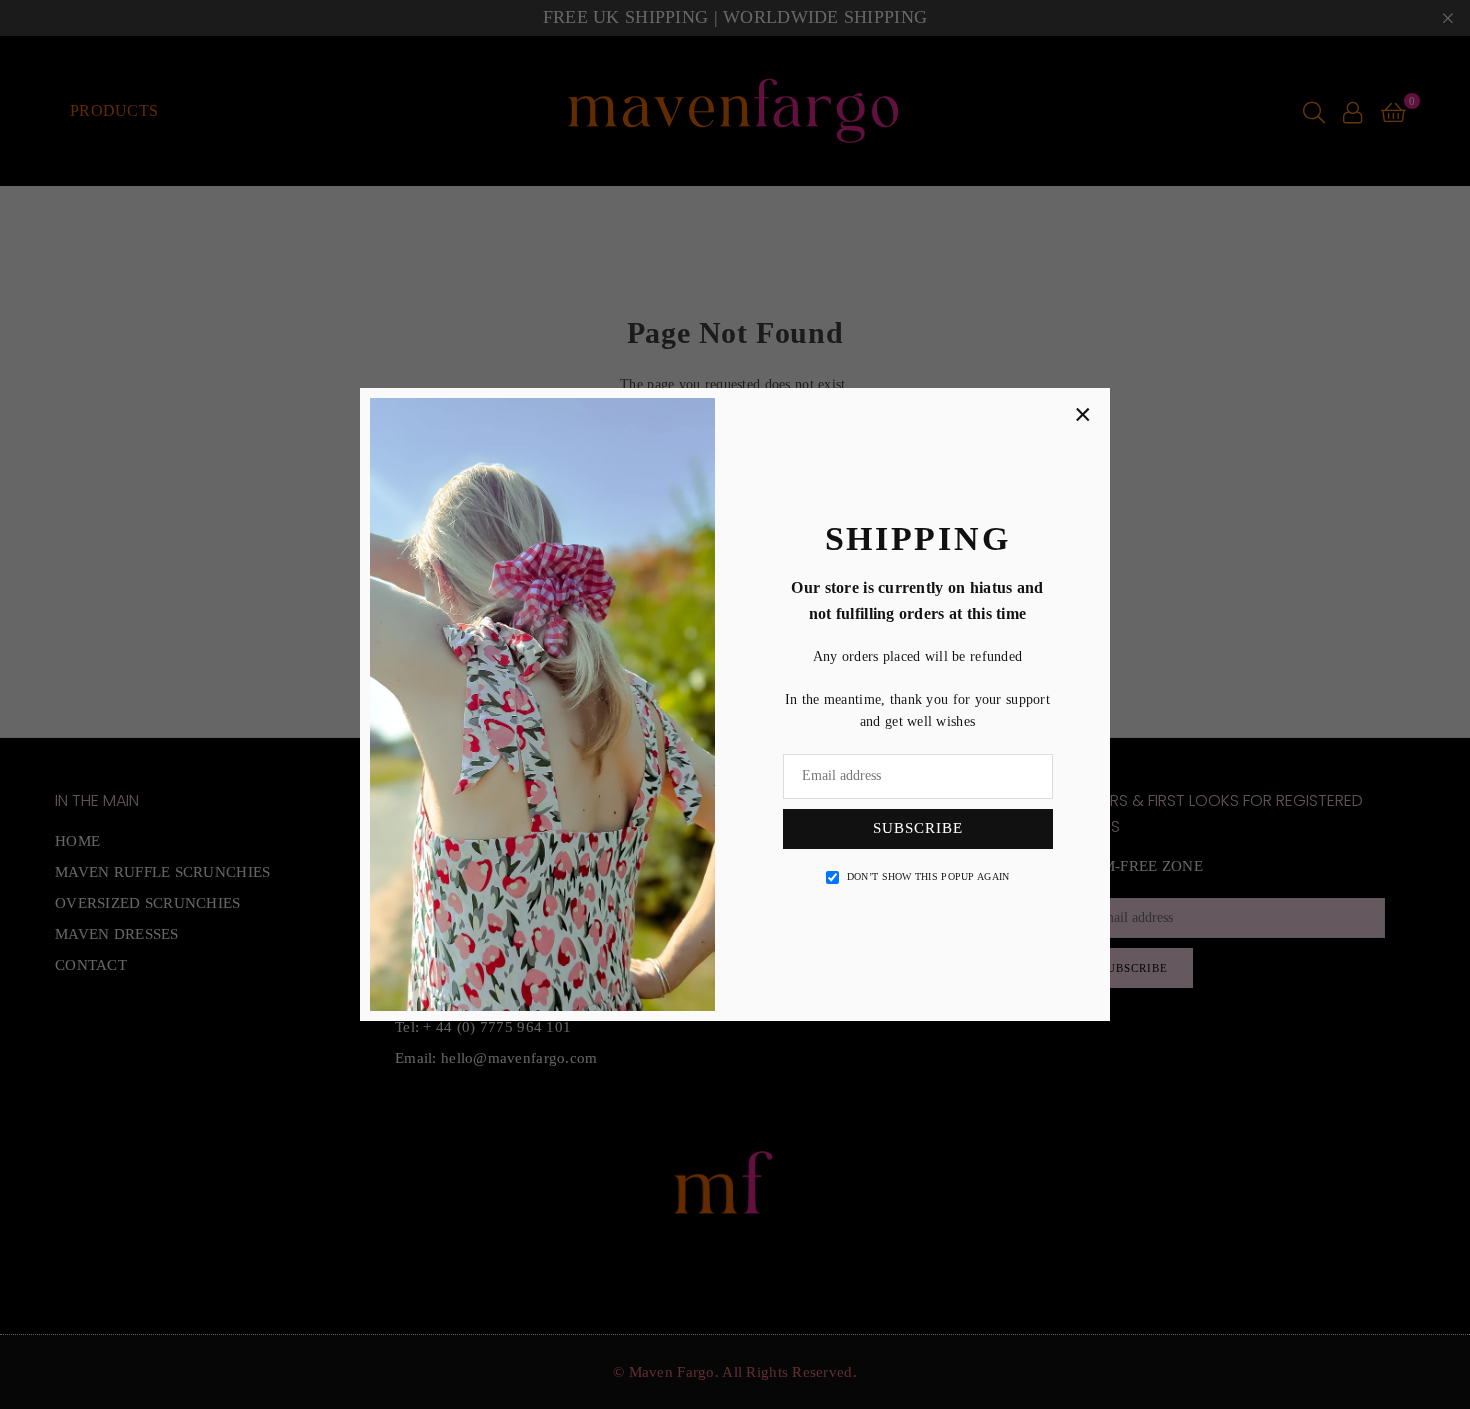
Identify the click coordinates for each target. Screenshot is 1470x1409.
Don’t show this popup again (928, 876)
